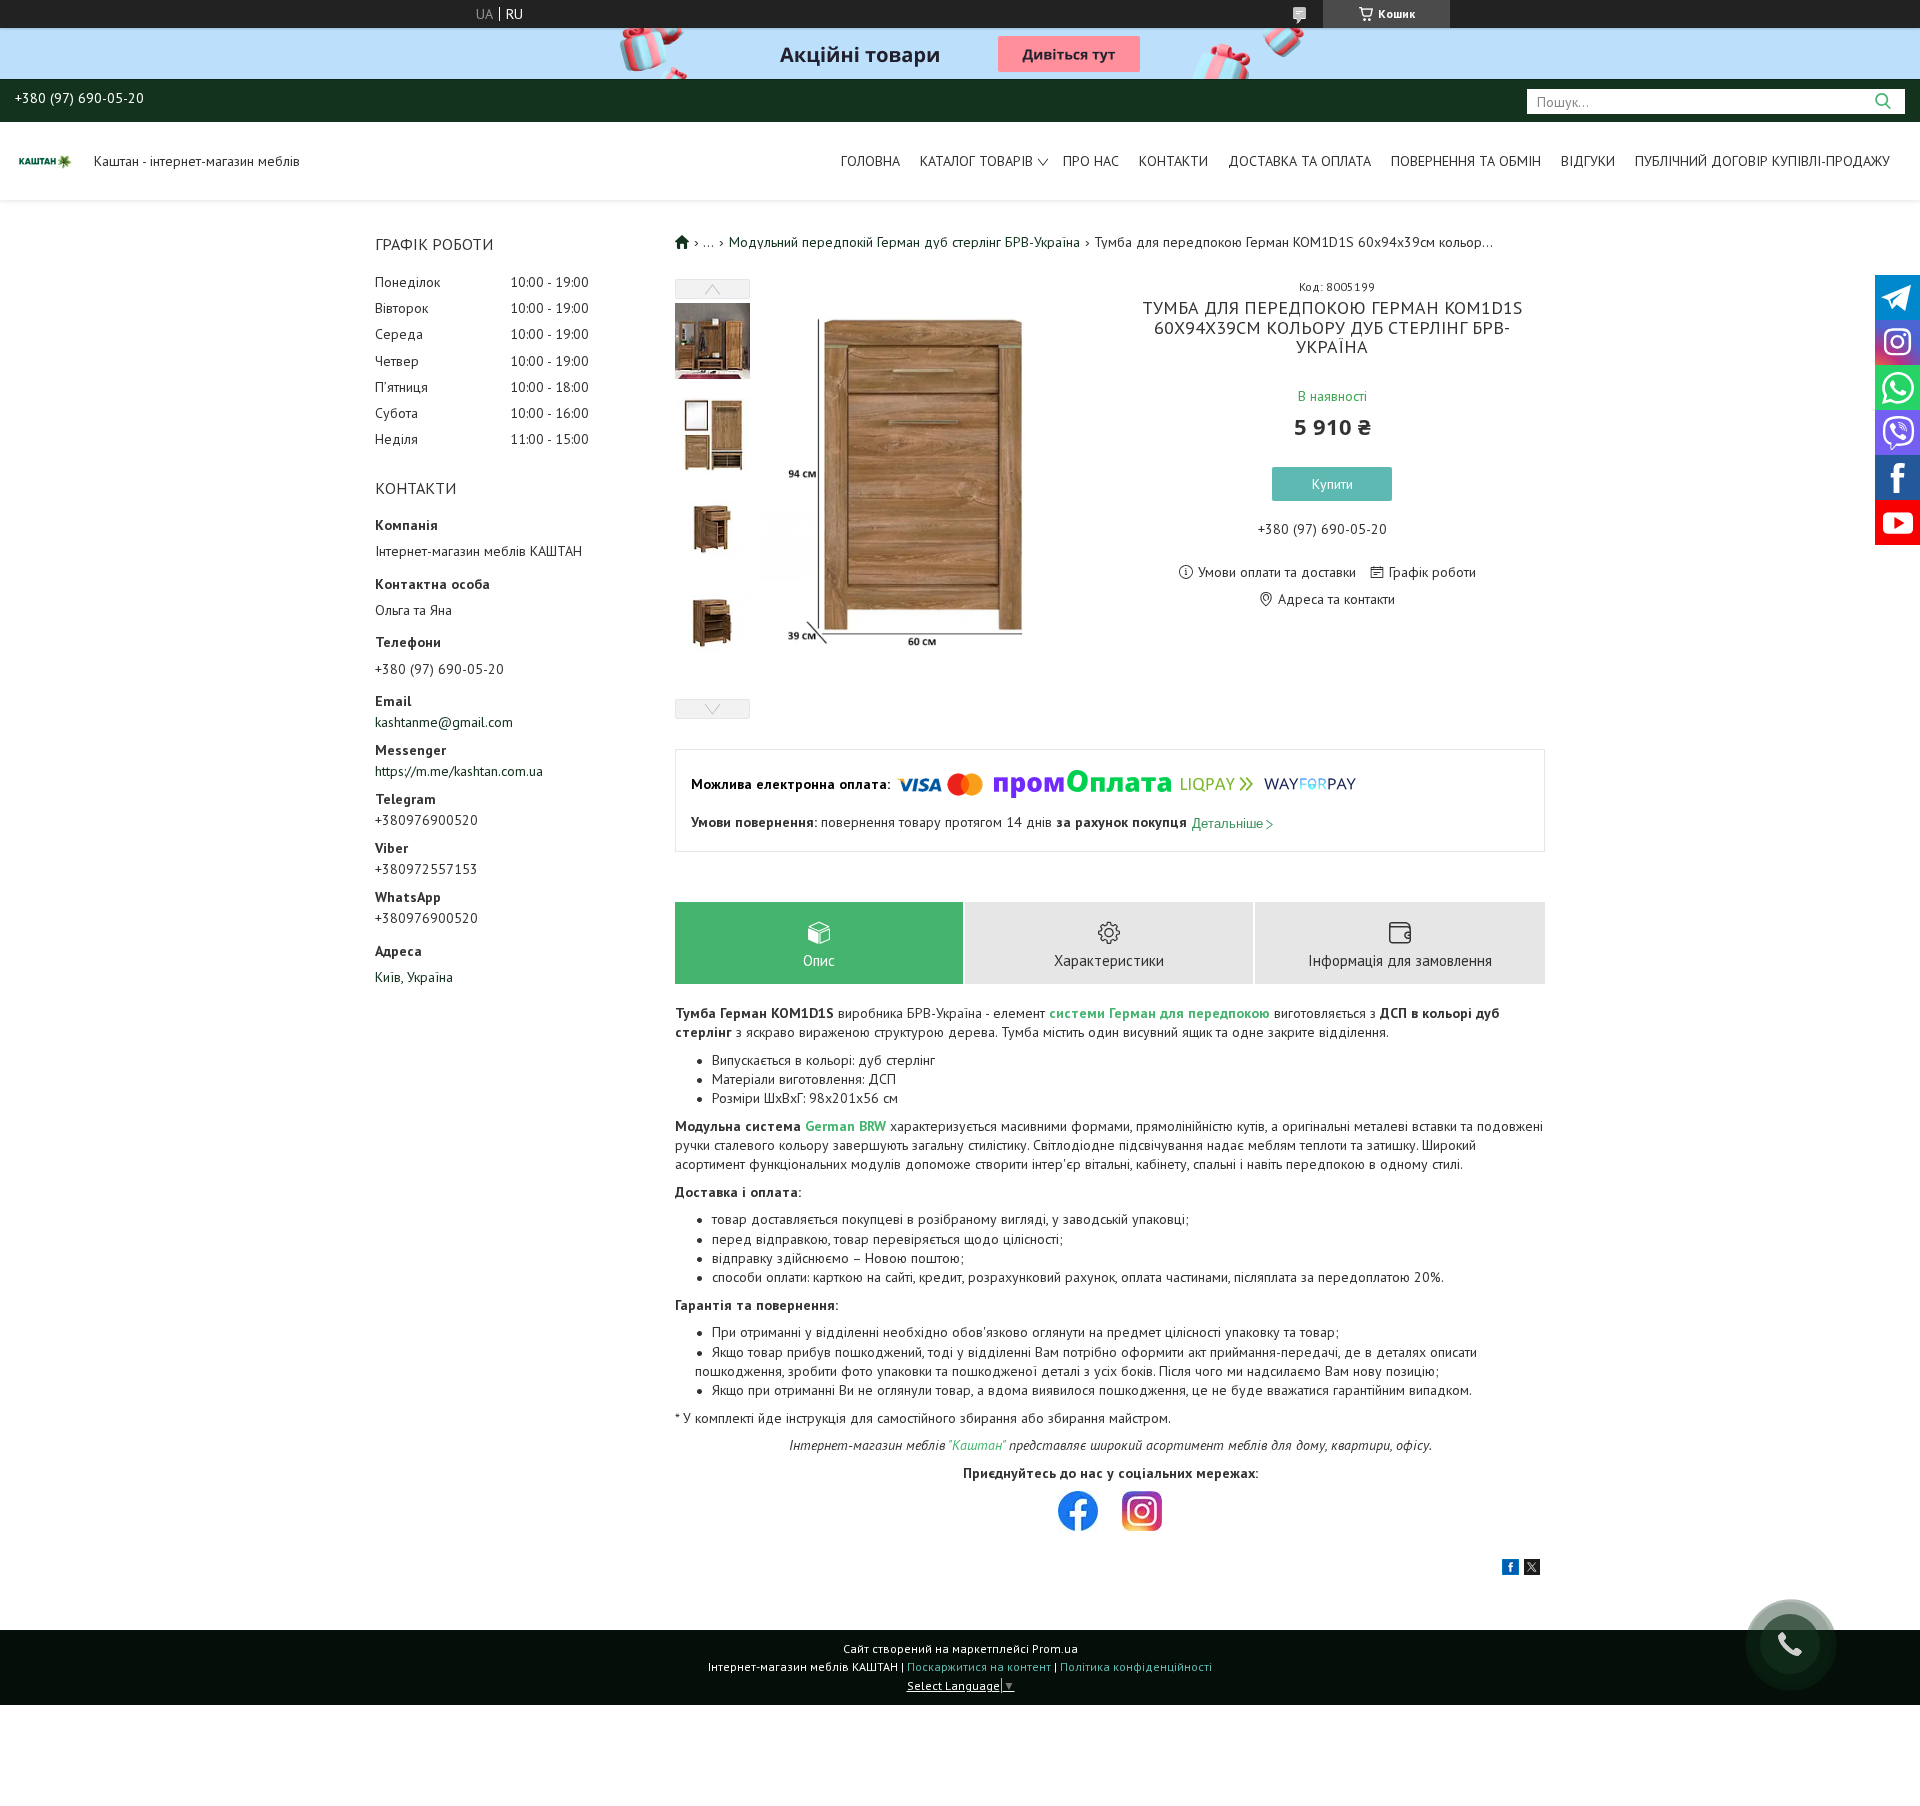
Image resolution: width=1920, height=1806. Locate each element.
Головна (870, 161)
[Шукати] (1882, 101)
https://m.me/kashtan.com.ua (459, 771)
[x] (1532, 1570)
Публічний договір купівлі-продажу (1762, 161)
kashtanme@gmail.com (444, 722)
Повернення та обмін (1466, 161)
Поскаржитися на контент (979, 1666)
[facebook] (1510, 1570)
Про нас (1091, 161)
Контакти (1173, 161)
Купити (1332, 484)
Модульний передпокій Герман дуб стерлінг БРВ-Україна (904, 242)
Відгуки (1588, 161)
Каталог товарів (976, 161)
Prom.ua (1055, 1648)
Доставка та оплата (1299, 161)
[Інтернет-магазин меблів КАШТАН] (45, 161)
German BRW (845, 1126)
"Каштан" (976, 1445)
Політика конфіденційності (1136, 1666)
